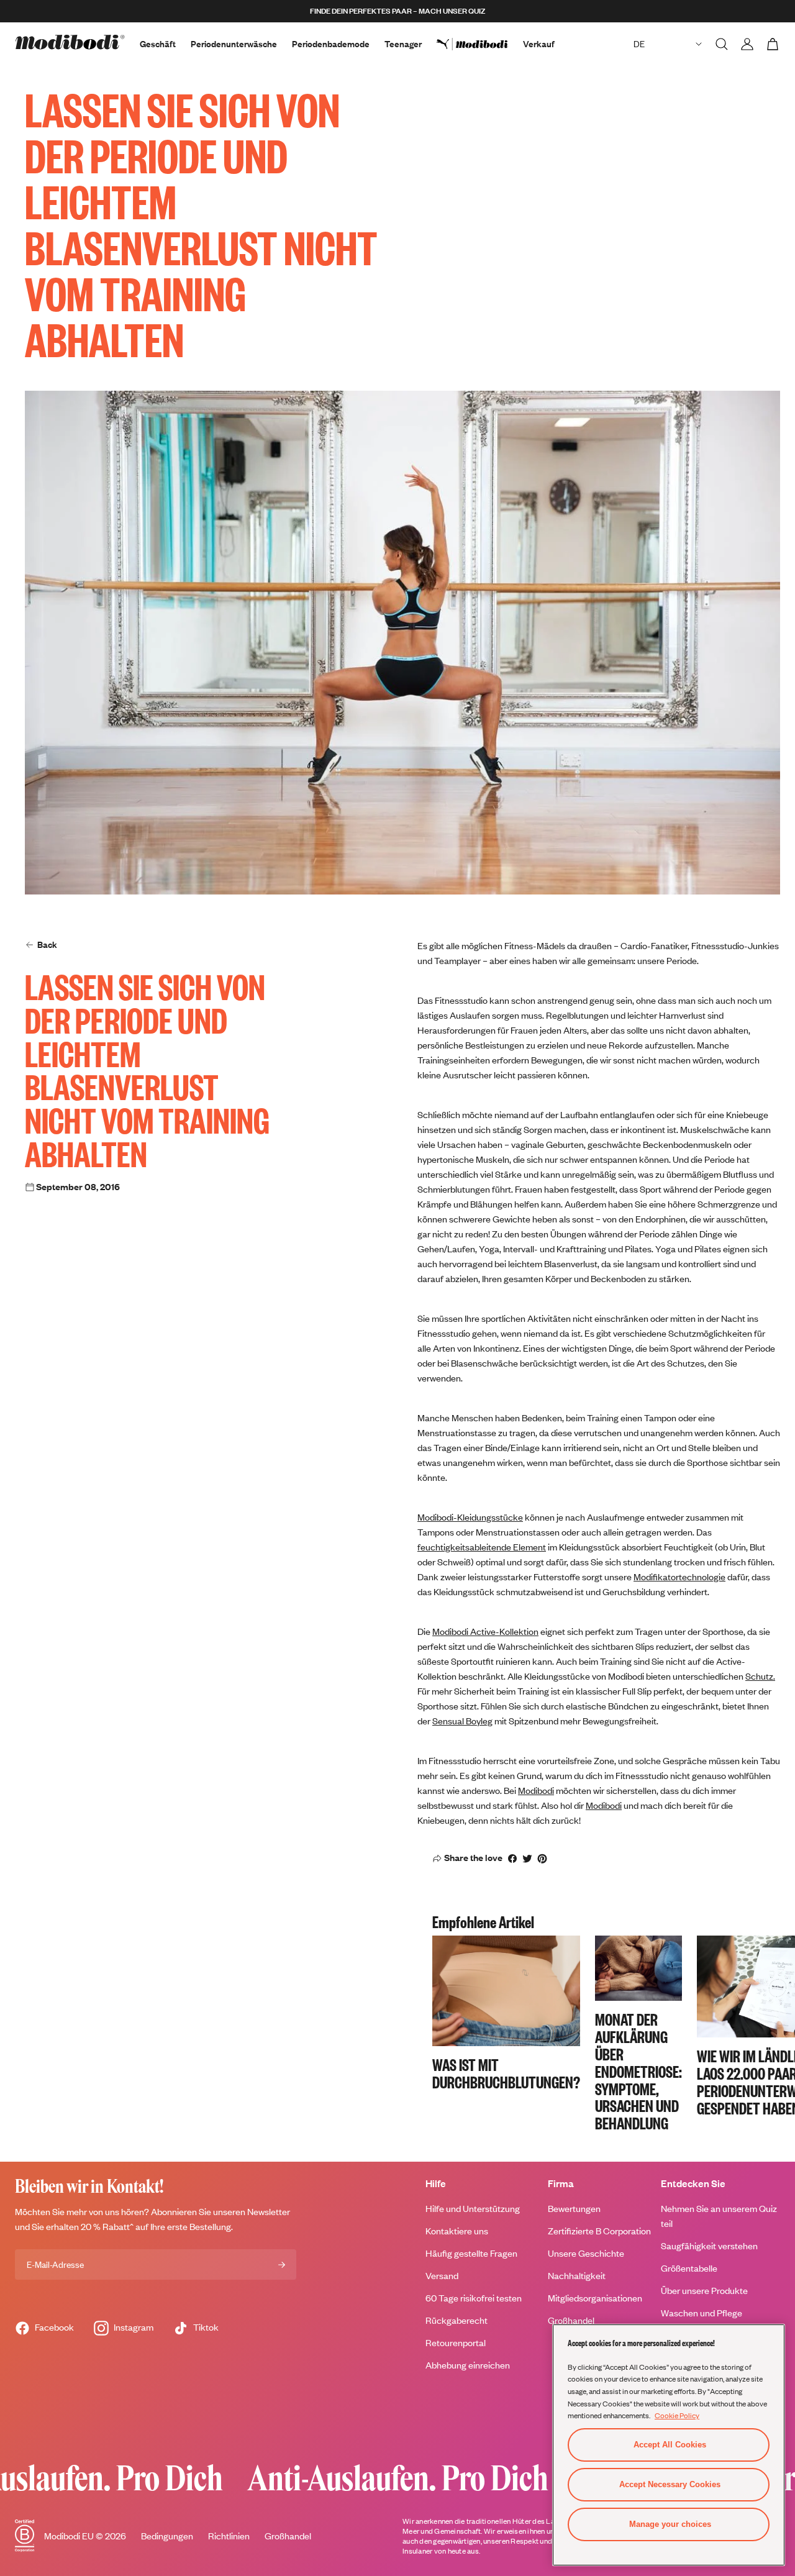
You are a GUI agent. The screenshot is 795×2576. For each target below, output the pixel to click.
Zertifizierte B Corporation (599, 2231)
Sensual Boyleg (462, 1721)
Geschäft (158, 44)
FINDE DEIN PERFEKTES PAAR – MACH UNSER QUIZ (397, 11)
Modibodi (536, 1791)
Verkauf (539, 44)
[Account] (747, 44)
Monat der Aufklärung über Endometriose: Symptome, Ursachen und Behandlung (638, 2071)
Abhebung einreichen (468, 2365)
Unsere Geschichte (586, 2253)
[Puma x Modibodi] (480, 44)
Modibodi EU (69, 2536)
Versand (442, 2276)
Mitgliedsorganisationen (595, 2298)
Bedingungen (167, 2536)
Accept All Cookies (670, 2445)
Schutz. (760, 1676)
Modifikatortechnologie (679, 1577)
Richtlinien (229, 2536)
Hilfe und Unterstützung (473, 2209)
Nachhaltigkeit (577, 2276)
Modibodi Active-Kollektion (485, 1632)
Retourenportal (456, 2343)
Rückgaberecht (457, 2320)
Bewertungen (574, 2209)
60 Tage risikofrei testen (474, 2298)
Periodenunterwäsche (234, 44)
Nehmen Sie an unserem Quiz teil (719, 2216)
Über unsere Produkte (704, 2291)
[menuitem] (480, 44)
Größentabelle (689, 2268)
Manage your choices (670, 2524)
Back (47, 944)
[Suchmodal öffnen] (722, 44)
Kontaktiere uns (457, 2231)
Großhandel (571, 2320)
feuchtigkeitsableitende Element (482, 1547)
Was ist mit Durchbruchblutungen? (506, 2073)
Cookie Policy (677, 2415)
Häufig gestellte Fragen (471, 2253)
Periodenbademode (331, 44)
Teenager (403, 44)
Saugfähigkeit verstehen (709, 2246)
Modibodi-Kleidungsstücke (470, 1517)
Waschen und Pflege (702, 2313)
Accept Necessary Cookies (670, 2484)
